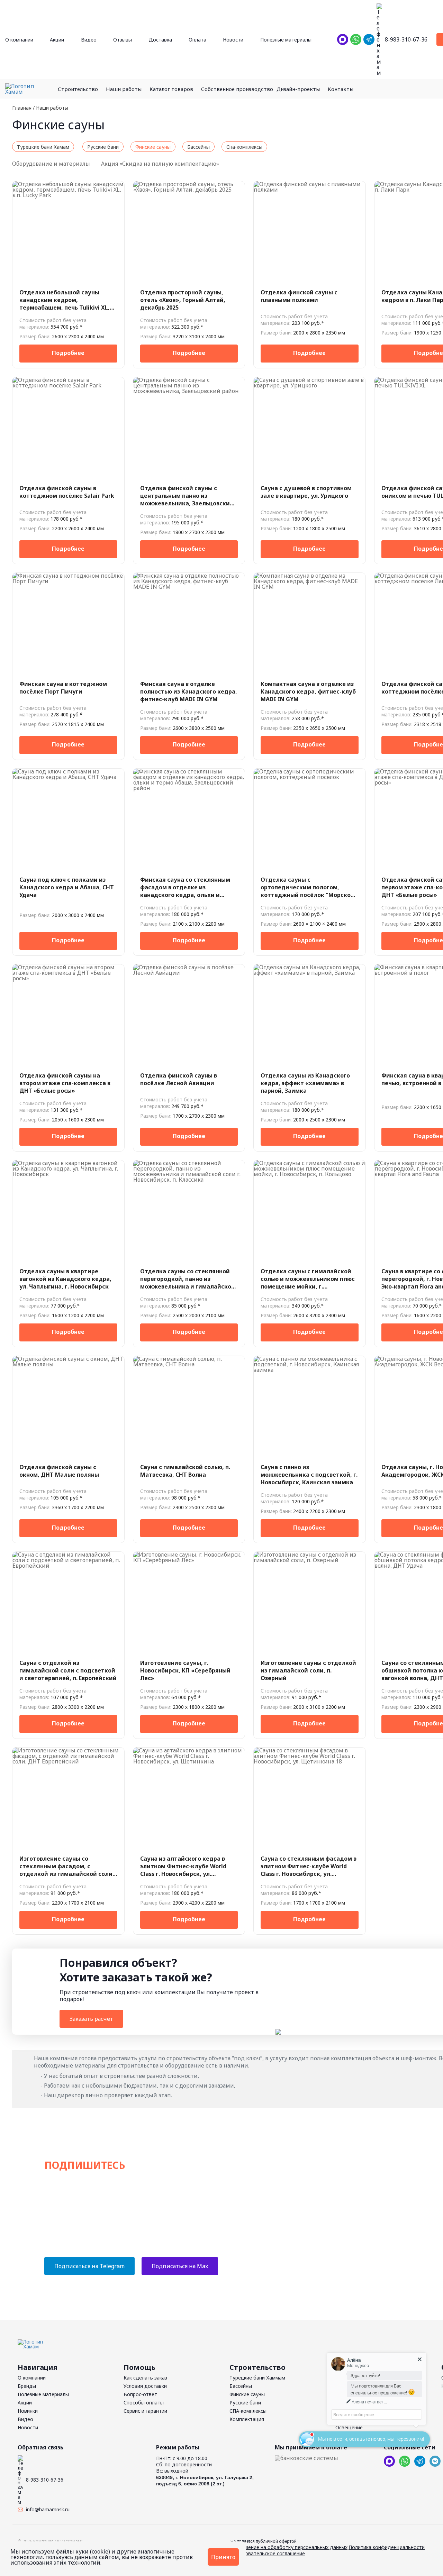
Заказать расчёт (91, 2019)
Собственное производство (237, 89)
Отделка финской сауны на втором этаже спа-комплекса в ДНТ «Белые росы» (65, 1083)
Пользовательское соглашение (268, 2553)
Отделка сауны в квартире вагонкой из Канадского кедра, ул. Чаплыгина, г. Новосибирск (65, 1279)
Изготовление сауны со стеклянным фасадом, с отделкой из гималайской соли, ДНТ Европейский (67, 1866)
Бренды (27, 2386)
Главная (22, 108)
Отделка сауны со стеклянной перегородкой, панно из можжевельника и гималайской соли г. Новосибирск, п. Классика (189, 1279)
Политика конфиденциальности (387, 2547)
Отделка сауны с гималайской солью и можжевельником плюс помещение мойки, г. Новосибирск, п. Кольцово (308, 1279)
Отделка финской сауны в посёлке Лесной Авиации (179, 1079)
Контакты (341, 89)
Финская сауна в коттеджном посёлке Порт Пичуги (63, 688)
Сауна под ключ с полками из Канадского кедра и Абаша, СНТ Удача (67, 887)
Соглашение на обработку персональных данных (289, 2547)
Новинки (28, 2411)
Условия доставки (145, 2386)
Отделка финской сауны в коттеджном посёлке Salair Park (67, 492)
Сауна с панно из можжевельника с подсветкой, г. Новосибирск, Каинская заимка (309, 1475)
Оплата (197, 40)
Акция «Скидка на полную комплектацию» (160, 164)
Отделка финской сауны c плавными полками (299, 296)
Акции (57, 40)
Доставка (160, 40)
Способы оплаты (144, 2403)
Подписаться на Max (180, 2266)
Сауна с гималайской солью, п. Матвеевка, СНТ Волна (185, 1471)
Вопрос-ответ (140, 2394)
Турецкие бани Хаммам (257, 2378)
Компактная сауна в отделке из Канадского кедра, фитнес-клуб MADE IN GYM (308, 691)
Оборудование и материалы (52, 164)
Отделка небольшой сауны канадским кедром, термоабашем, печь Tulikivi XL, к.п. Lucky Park (65, 300)
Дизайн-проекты (298, 89)
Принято (223, 2557)
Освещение (349, 2427)
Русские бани (245, 2403)
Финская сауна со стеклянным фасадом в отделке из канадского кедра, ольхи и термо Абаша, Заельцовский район (185, 887)
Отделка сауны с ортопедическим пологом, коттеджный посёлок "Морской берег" (308, 887)
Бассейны (241, 2386)
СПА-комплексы (248, 2411)
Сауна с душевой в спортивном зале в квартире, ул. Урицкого (306, 492)
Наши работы (124, 89)
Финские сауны (247, 2394)
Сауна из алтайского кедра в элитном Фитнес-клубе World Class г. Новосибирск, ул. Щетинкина (183, 1866)
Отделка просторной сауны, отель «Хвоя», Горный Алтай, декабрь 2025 (183, 300)
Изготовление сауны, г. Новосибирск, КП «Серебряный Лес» (185, 1670)
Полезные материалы (286, 40)
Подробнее (68, 353)
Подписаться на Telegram (89, 2266)
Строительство (78, 89)
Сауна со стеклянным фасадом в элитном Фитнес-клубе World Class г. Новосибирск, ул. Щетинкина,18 (309, 1866)
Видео (89, 40)
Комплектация (247, 2419)
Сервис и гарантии (145, 2411)
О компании (19, 40)
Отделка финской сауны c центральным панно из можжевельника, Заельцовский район (187, 496)
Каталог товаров (171, 89)
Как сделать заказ (145, 2378)
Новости (233, 40)
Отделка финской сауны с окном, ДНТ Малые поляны (59, 1471)
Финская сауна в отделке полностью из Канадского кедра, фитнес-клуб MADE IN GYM (189, 691)
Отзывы (123, 40)
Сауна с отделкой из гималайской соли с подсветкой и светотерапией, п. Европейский (68, 1670)
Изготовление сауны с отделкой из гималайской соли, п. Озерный (308, 1670)
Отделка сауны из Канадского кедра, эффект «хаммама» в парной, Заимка (305, 1083)
